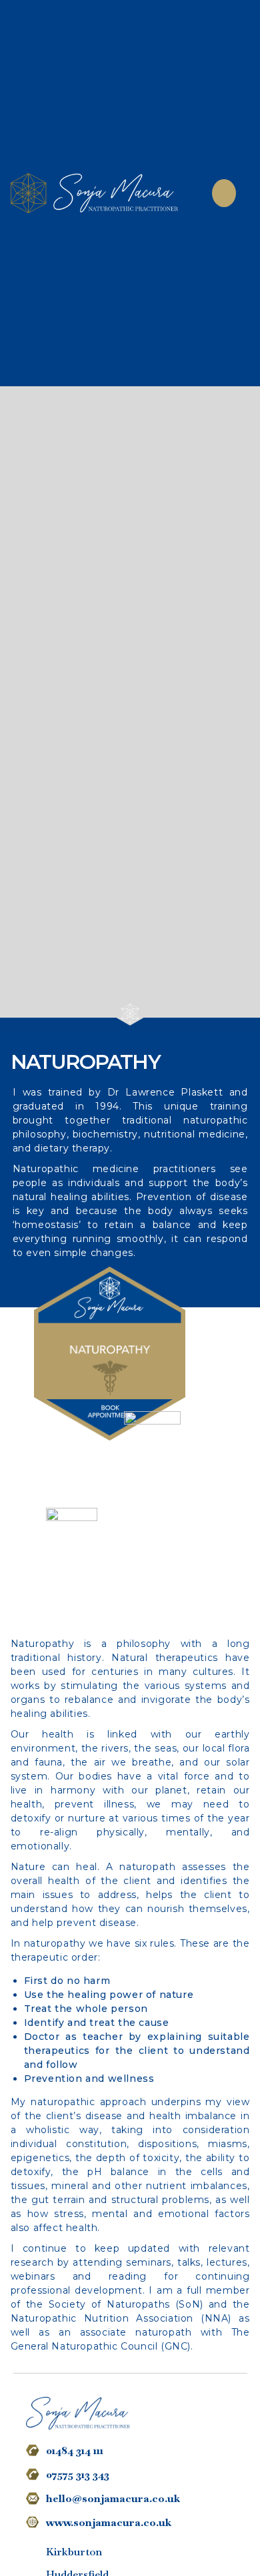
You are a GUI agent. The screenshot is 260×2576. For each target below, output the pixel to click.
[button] (224, 193)
